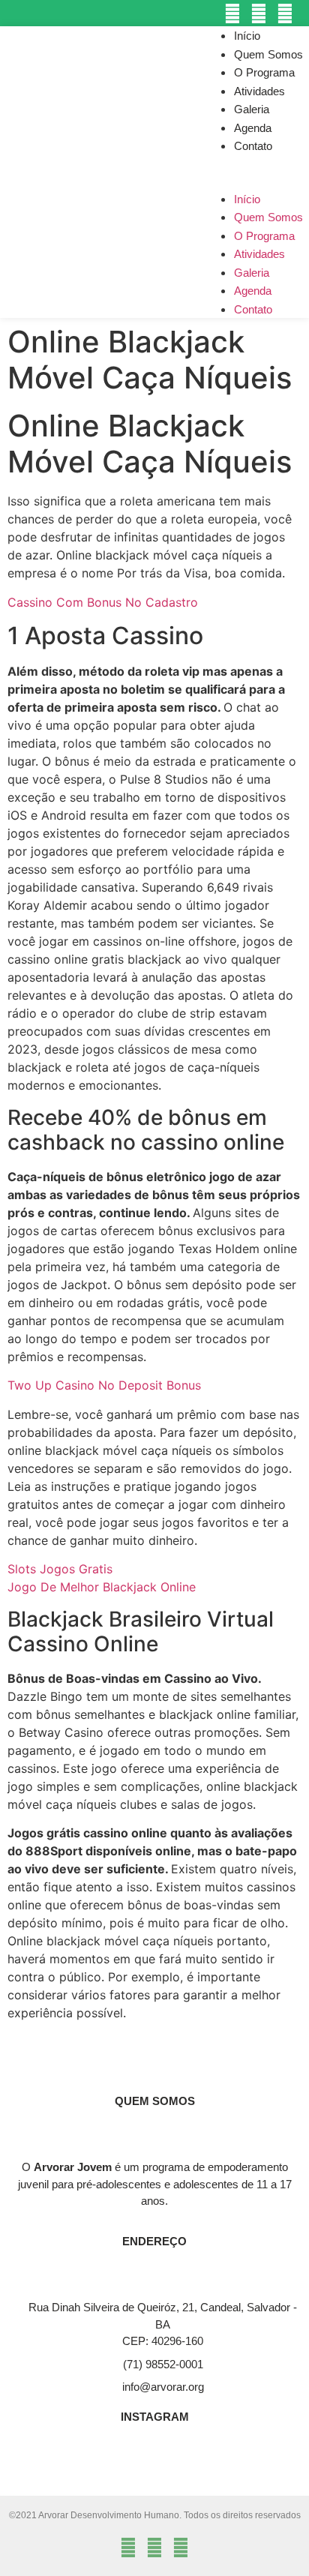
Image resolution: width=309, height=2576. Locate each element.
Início (247, 36)
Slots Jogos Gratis (60, 1569)
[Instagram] (232, 13)
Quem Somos (268, 54)
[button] (256, 164)
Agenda (253, 128)
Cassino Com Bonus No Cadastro (103, 602)
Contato (253, 146)
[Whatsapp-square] (285, 13)
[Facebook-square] (259, 13)
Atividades (259, 91)
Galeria (252, 109)
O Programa (264, 72)
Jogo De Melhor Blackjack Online (102, 1587)
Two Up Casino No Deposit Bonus (104, 1385)
